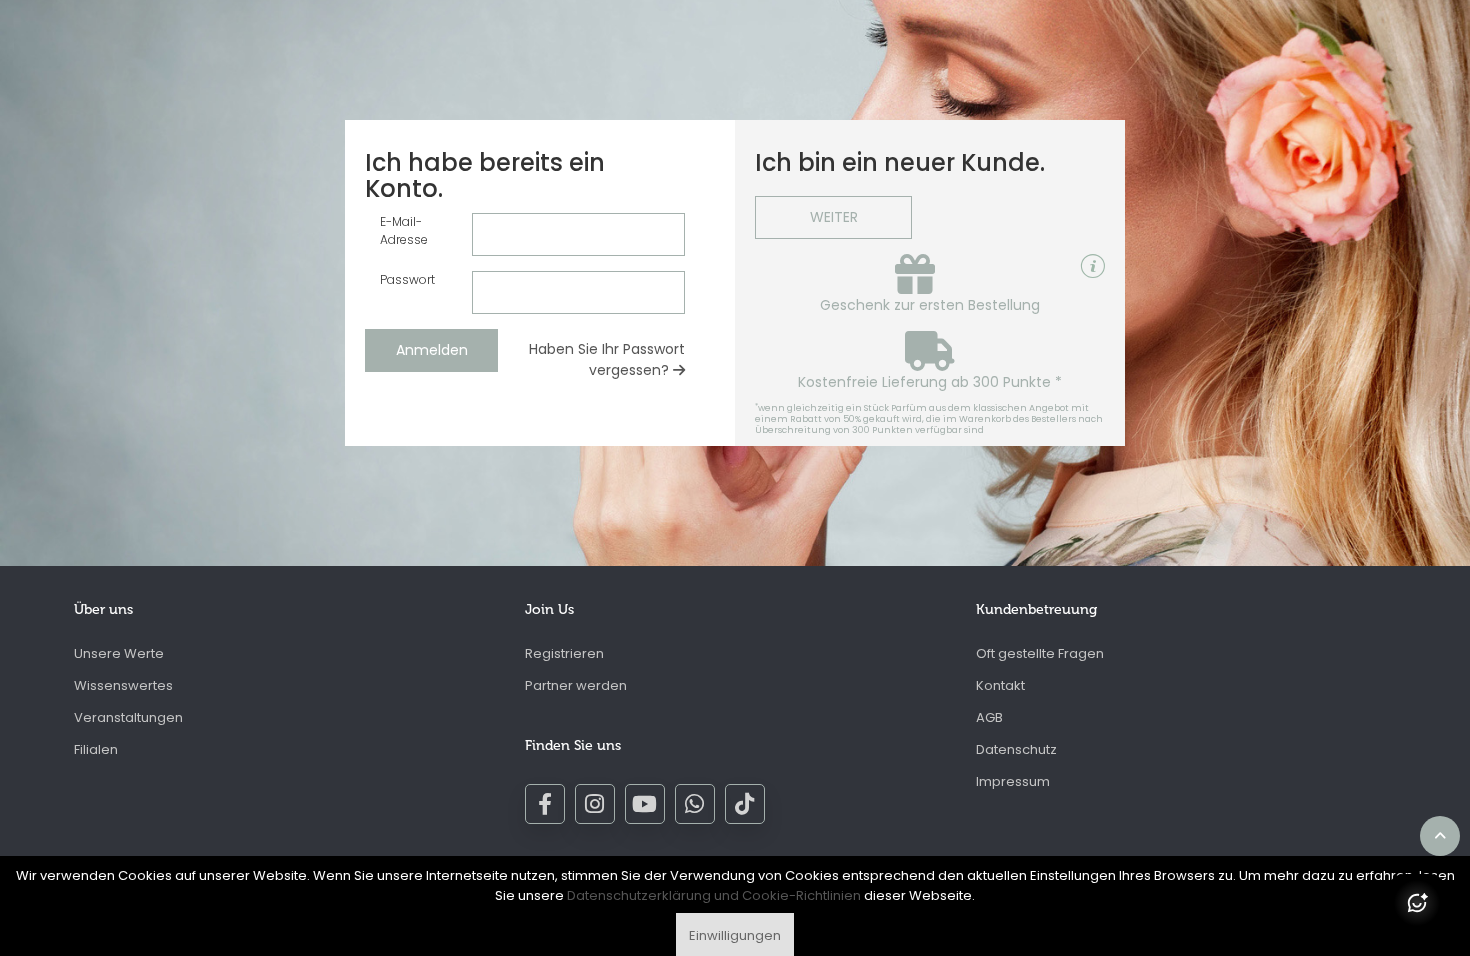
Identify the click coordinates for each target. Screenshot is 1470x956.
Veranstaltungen (128, 717)
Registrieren (564, 653)
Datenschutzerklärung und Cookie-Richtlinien (714, 895)
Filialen (96, 749)
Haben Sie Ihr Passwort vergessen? (607, 359)
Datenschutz (1016, 749)
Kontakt (1000, 685)
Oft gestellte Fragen (1040, 653)
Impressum (1013, 781)
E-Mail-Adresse (404, 230)
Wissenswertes (123, 685)
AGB (989, 717)
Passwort (407, 279)
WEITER (834, 217)
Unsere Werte (119, 653)
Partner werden (576, 685)
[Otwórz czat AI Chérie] (1417, 903)
